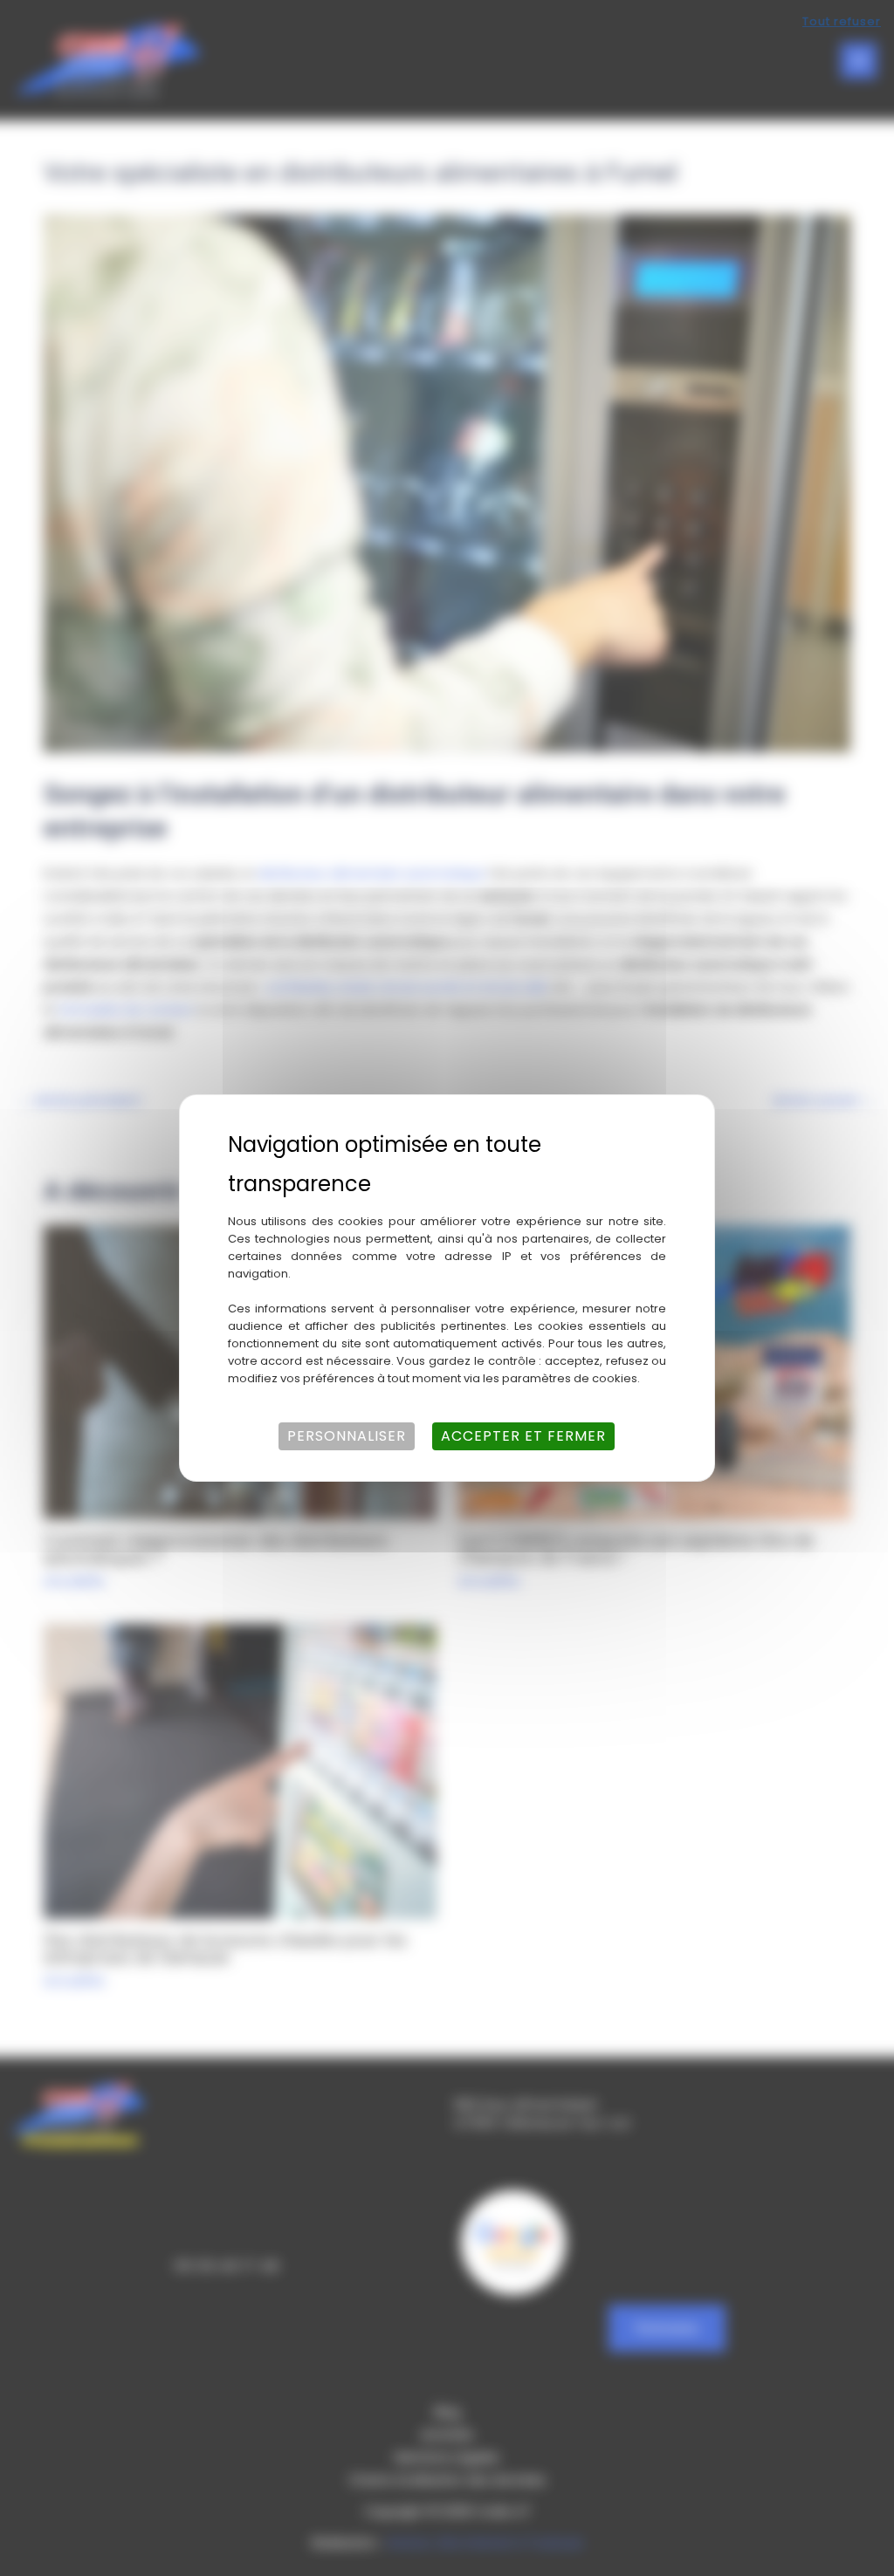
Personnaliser (347, 1436)
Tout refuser (842, 21)
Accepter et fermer (523, 1436)
